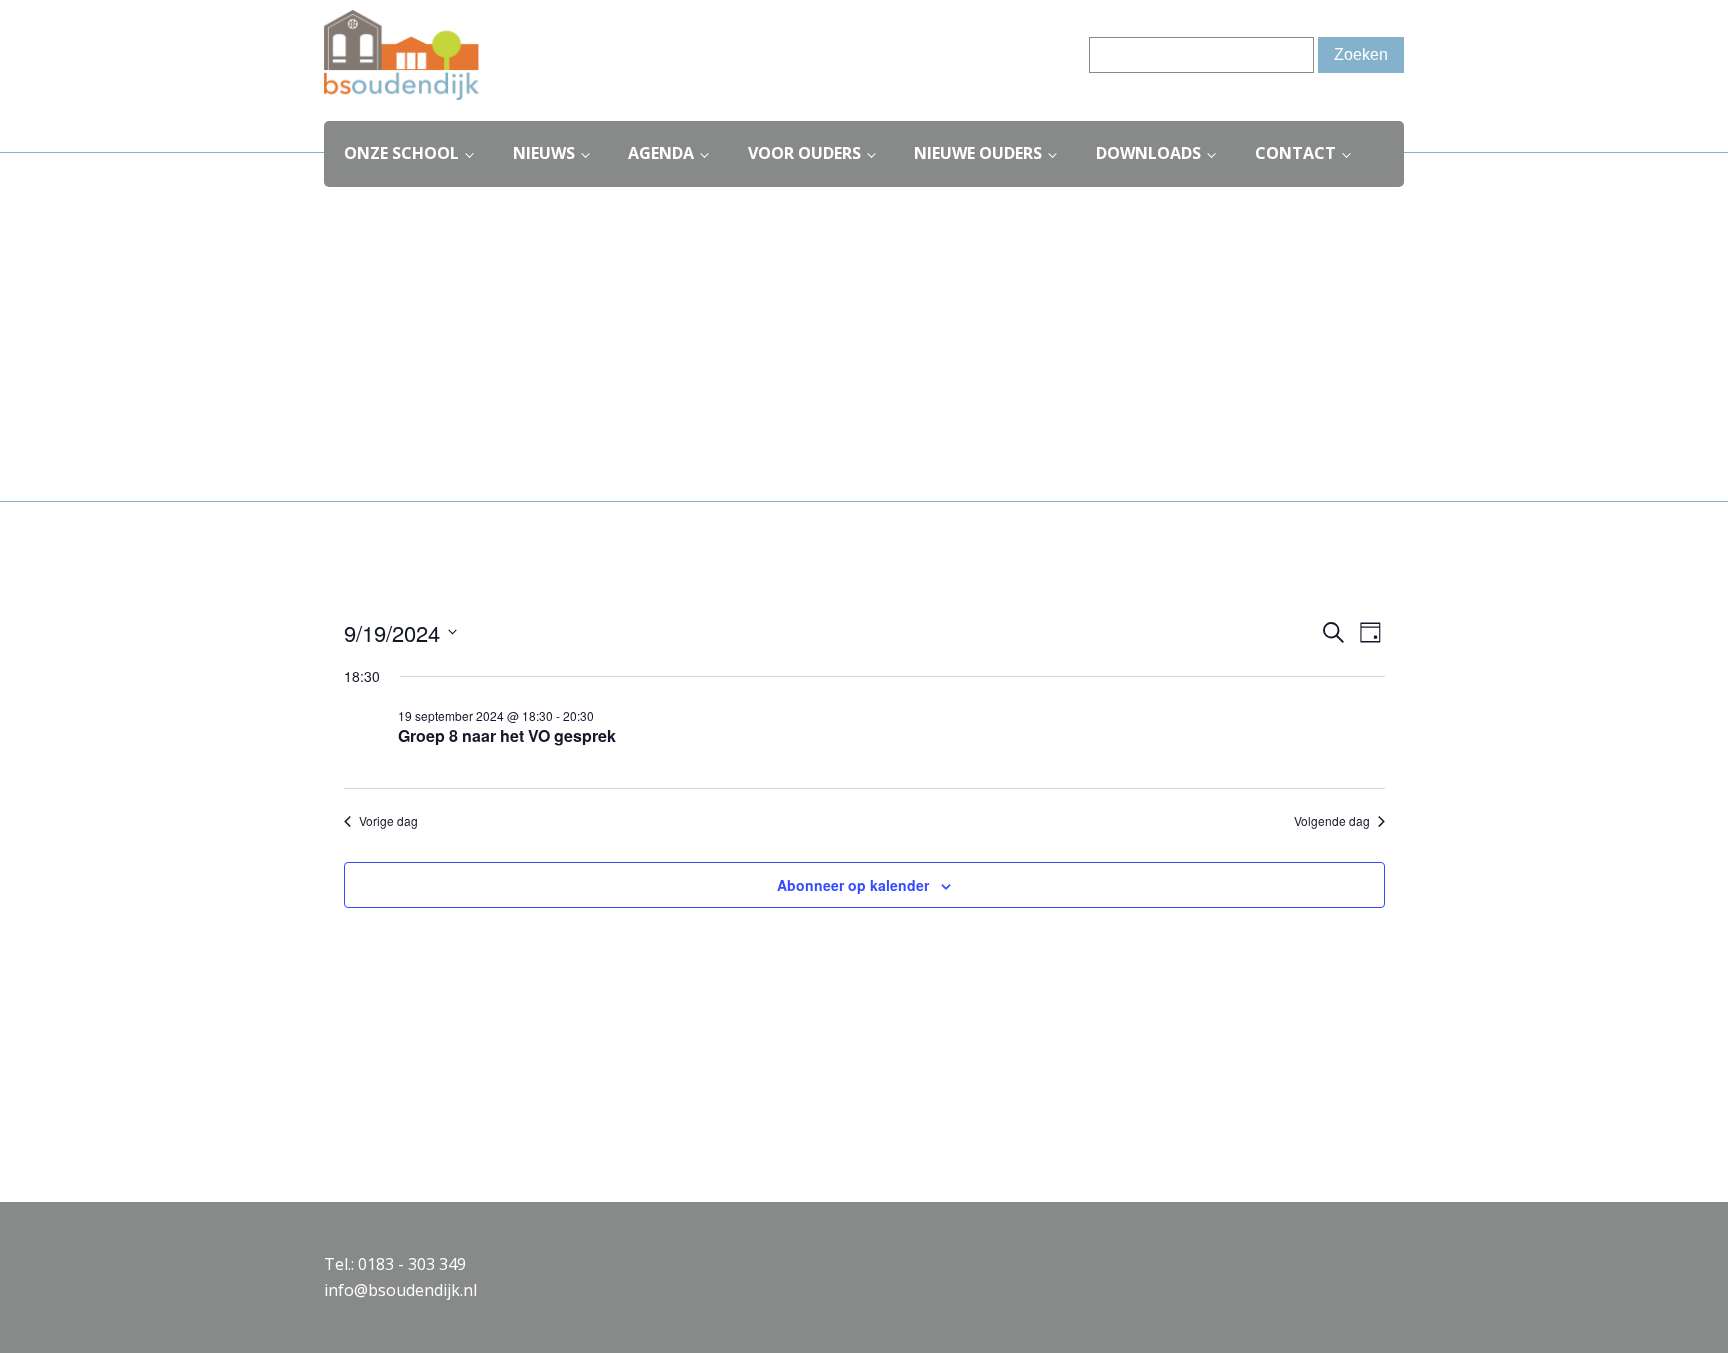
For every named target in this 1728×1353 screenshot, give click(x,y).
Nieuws (544, 153)
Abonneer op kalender (853, 885)
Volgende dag (1332, 821)
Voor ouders (804, 153)
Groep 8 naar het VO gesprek (507, 735)
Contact (1295, 153)
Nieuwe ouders (978, 153)
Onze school (401, 153)
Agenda (661, 153)
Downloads (1148, 153)
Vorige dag (388, 821)
